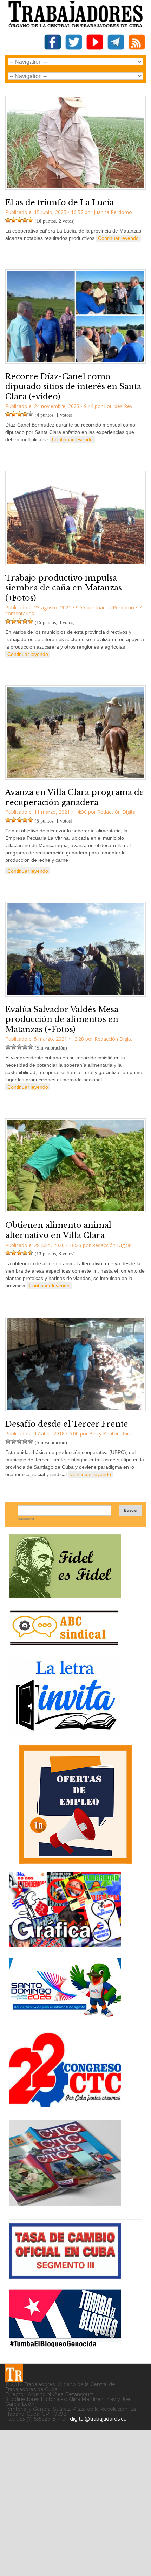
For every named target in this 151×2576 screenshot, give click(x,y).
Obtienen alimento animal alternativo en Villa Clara (58, 1230)
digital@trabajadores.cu (98, 2419)
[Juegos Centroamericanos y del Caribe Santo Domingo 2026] (65, 2019)
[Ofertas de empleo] (75, 1805)
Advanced (26, 1519)
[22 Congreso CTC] (65, 2104)
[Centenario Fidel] (65, 1596)
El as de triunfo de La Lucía (60, 203)
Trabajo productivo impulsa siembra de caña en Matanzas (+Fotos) (64, 588)
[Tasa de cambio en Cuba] (65, 2276)
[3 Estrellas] (19, 220)
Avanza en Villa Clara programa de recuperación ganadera (75, 797)
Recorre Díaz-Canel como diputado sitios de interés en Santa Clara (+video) (73, 387)
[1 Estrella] (8, 220)
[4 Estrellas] (25, 220)
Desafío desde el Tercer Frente (67, 1424)
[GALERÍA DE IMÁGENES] (65, 1944)
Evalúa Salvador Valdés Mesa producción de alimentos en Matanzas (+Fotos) (62, 1019)
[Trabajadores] (14, 2373)
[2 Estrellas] (14, 220)
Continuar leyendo (118, 238)
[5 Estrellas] (31, 220)
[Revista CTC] (65, 2206)
